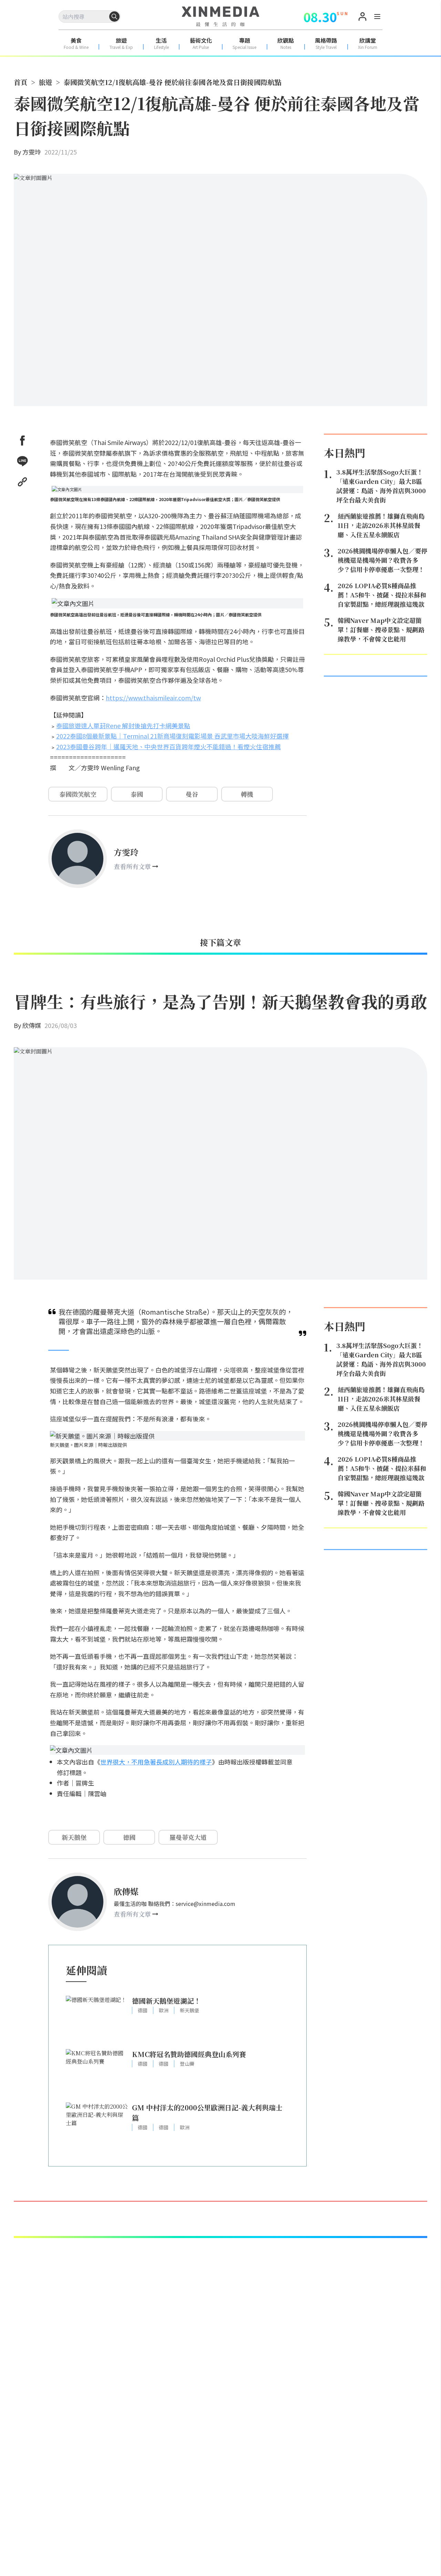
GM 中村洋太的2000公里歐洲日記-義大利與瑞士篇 (207, 2113)
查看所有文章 (132, 866)
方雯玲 (32, 152)
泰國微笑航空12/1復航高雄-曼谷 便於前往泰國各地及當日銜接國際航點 (172, 82)
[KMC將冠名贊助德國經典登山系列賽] (97, 2072)
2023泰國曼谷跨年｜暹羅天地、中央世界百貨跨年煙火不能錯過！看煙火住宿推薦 (168, 746)
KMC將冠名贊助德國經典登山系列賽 (189, 2054)
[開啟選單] (377, 18)
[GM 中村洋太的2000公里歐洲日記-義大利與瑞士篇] (97, 2126)
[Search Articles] (114, 17)
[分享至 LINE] (22, 461)
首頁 (21, 82)
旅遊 (45, 82)
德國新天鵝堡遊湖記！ (166, 2001)
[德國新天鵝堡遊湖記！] (97, 2019)
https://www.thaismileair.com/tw (153, 698)
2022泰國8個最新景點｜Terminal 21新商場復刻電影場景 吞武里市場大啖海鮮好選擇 (172, 736)
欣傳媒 (32, 1025)
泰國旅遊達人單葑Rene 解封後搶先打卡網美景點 (123, 725)
